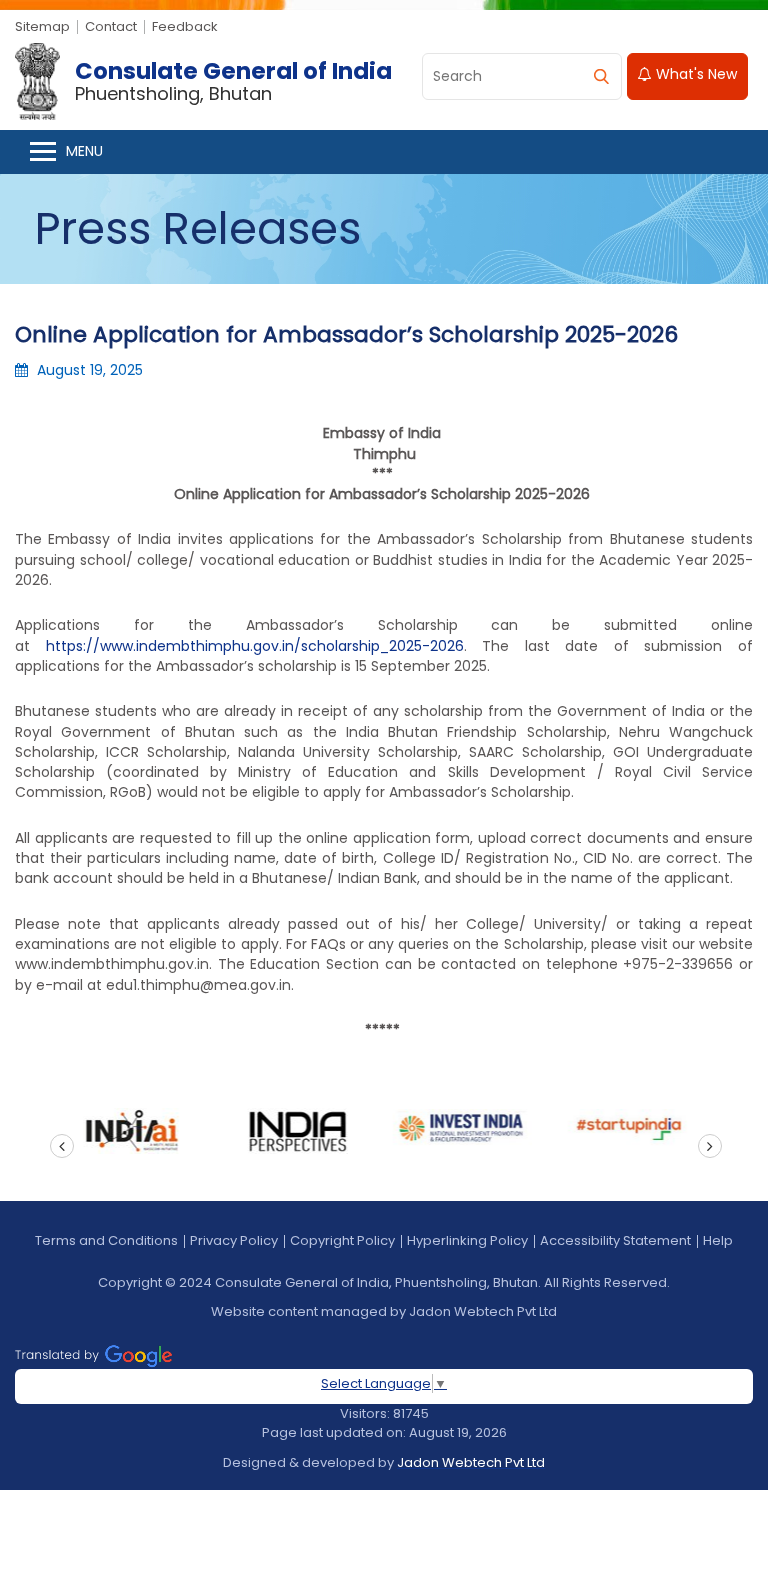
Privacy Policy (234, 1240)
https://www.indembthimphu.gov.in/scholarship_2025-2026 (255, 646)
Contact (111, 26)
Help (718, 1240)
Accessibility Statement (615, 1240)
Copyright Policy (342, 1240)
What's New (694, 74)
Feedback (185, 26)
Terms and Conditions (106, 1240)
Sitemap (42, 26)
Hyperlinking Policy (467, 1240)
